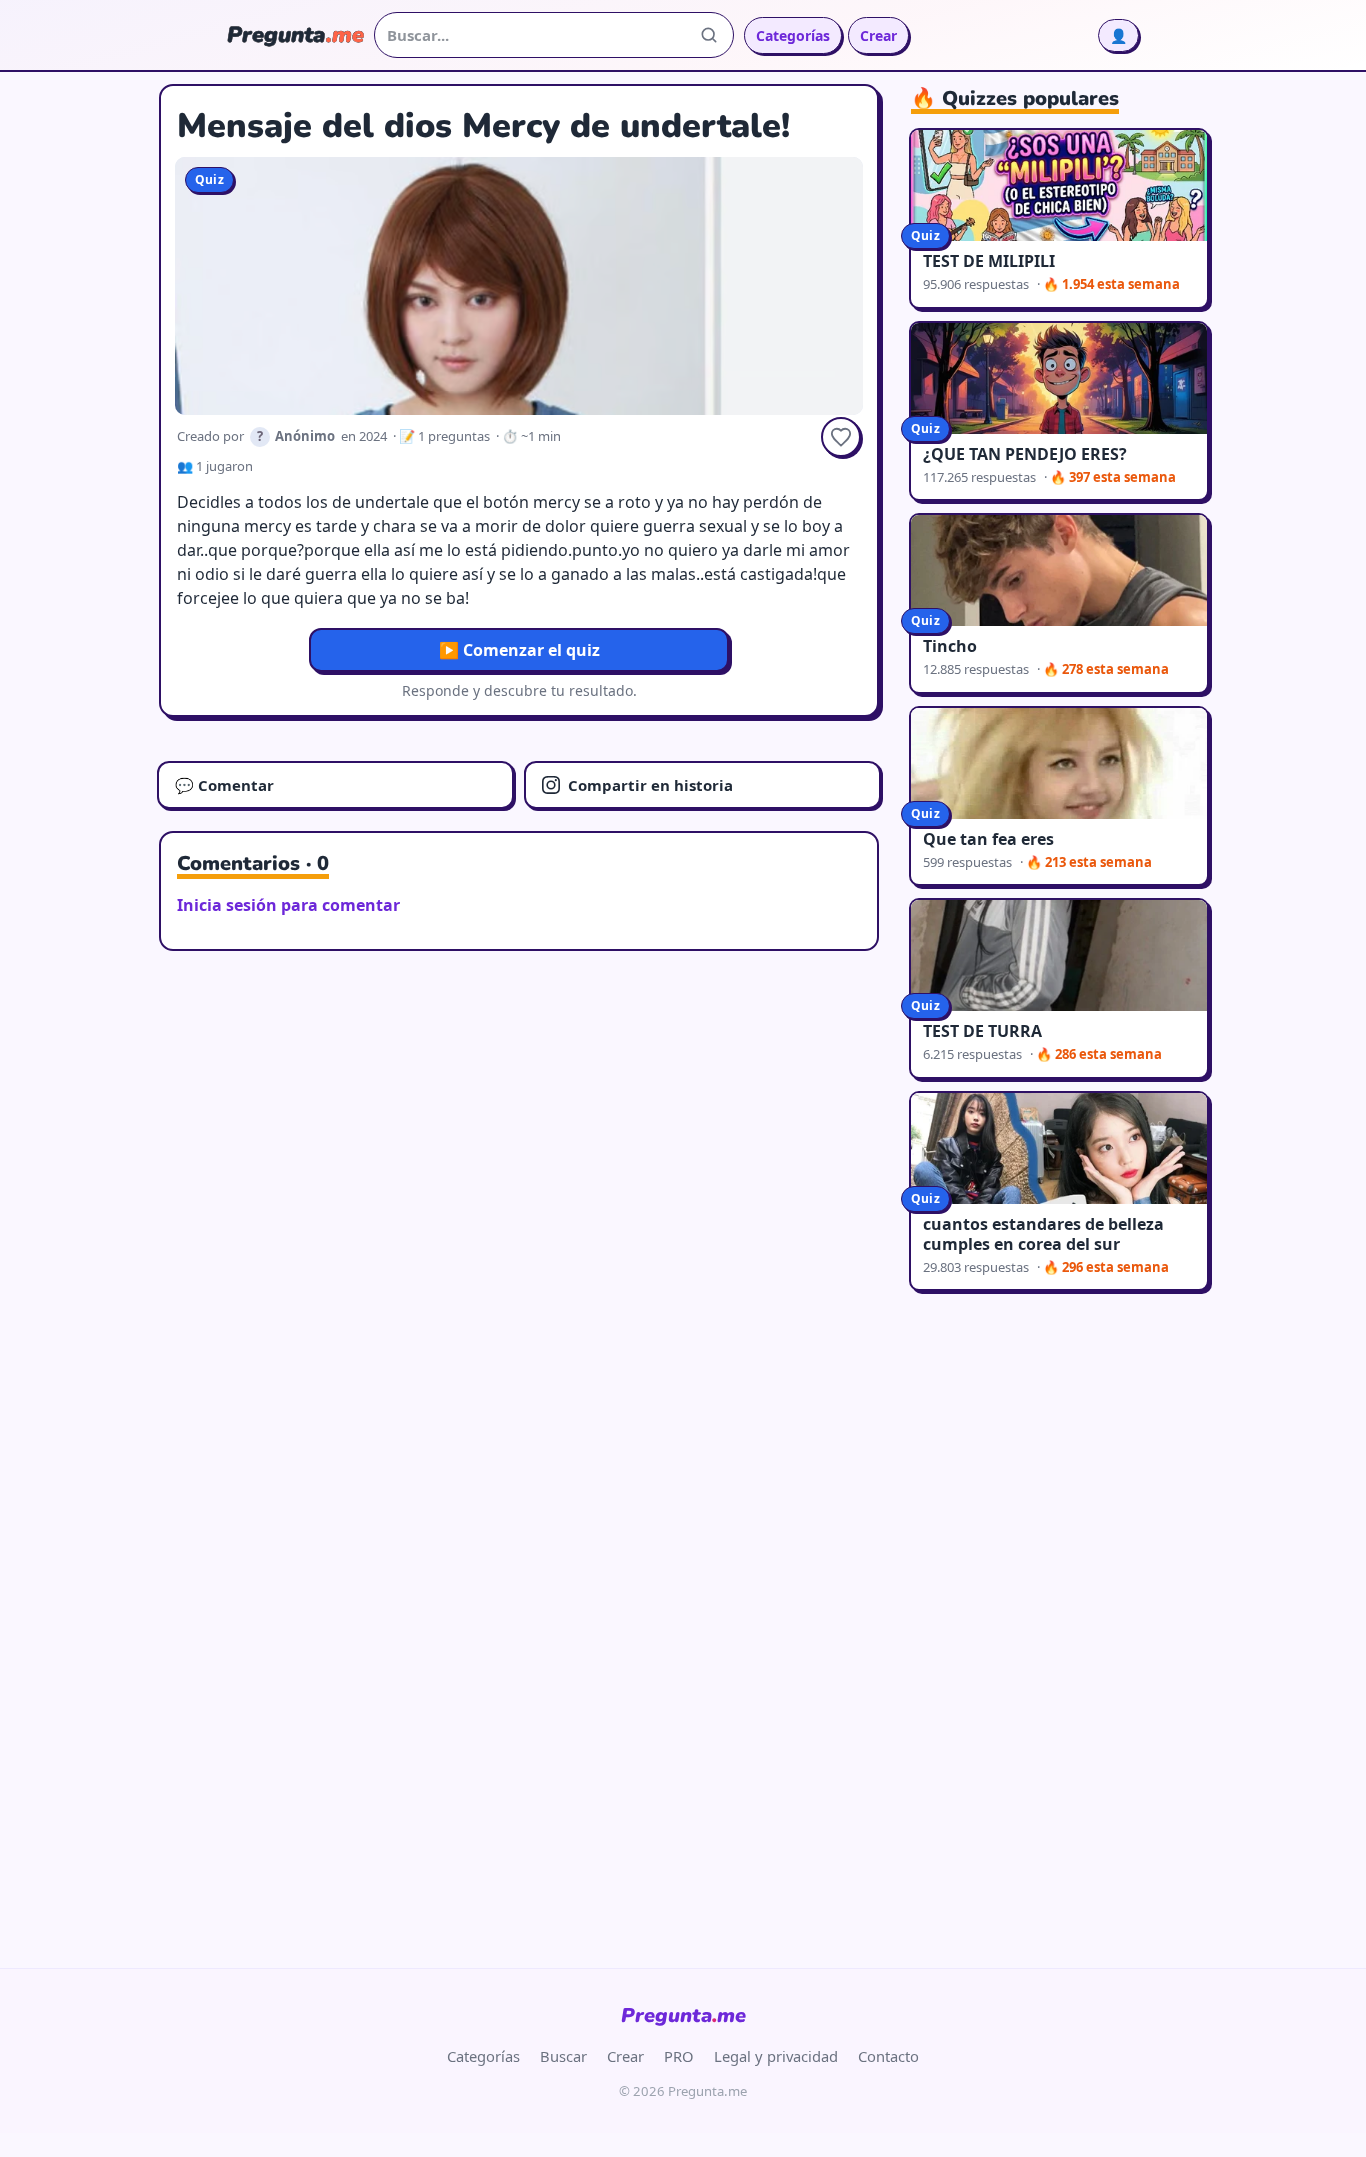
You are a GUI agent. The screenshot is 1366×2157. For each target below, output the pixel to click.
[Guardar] (841, 437)
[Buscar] (709, 35)
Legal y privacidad (776, 2056)
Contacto (888, 2056)
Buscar (563, 2056)
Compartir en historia (650, 785)
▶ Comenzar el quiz (519, 650)
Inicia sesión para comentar (288, 905)
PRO (679, 2056)
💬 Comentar (224, 785)
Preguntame (683, 2015)
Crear (878, 35)
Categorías (793, 35)
